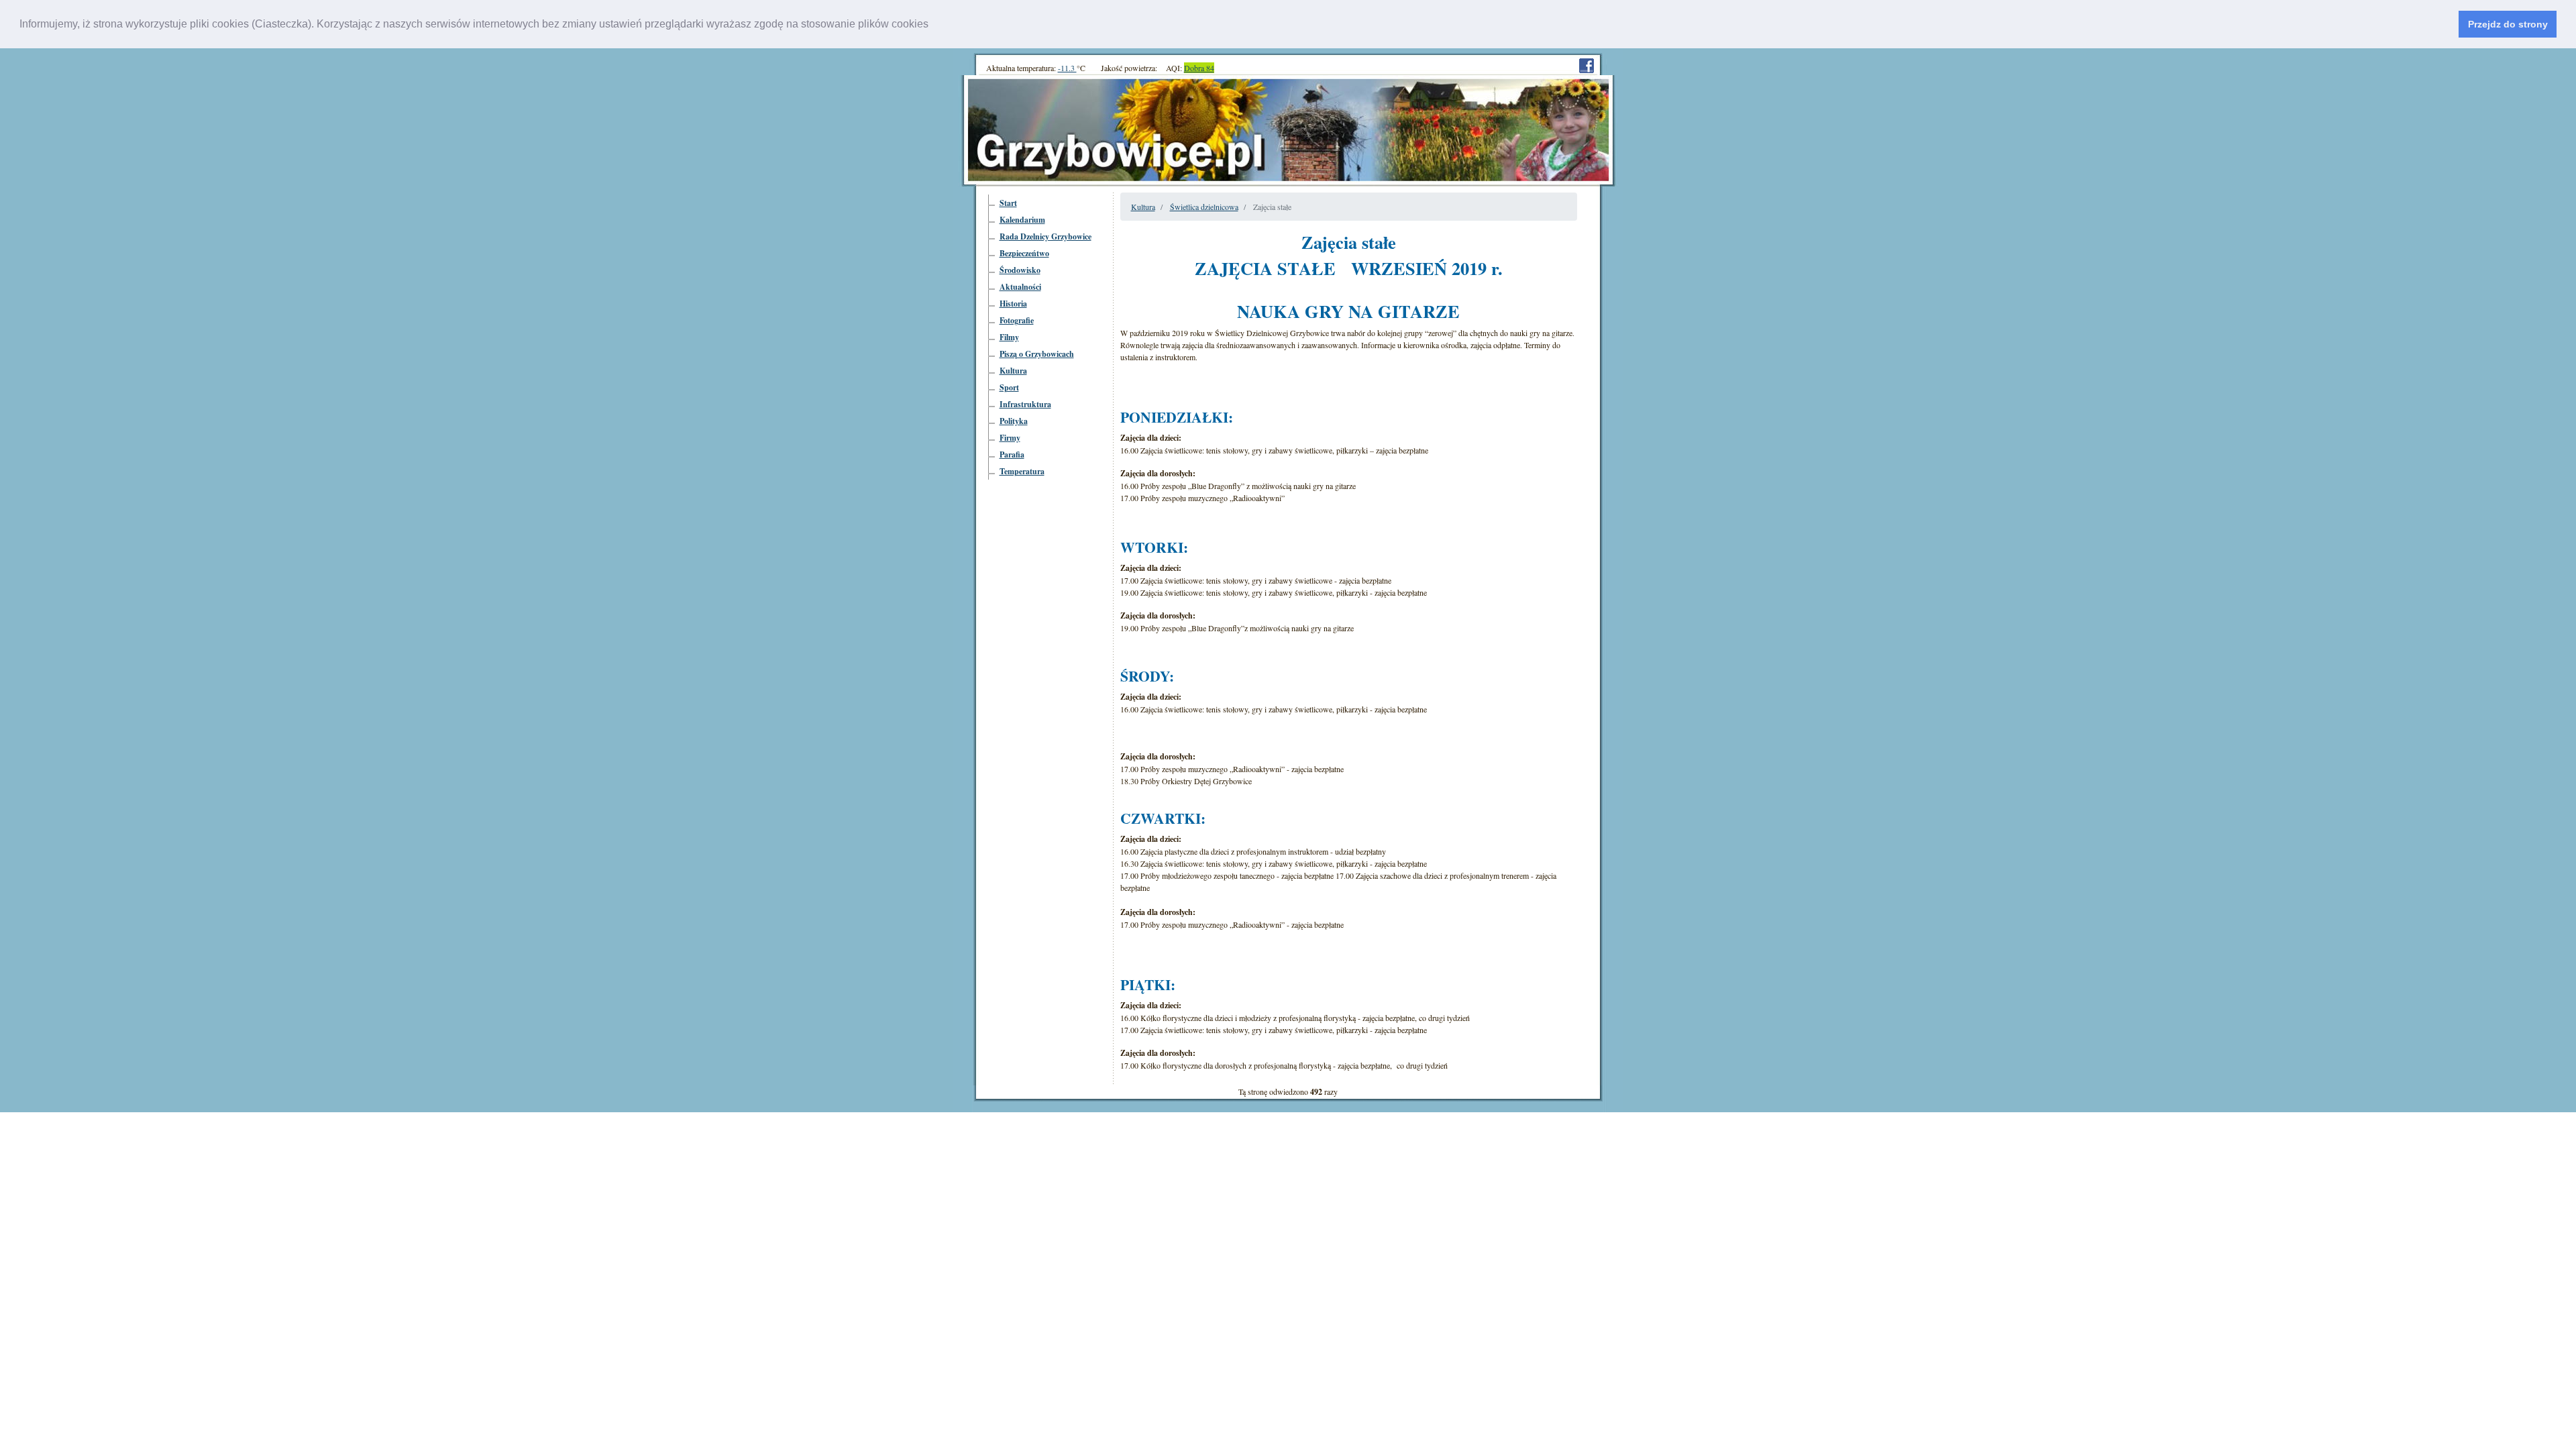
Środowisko (1020, 270)
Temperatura (1022, 471)
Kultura (1013, 371)
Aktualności (1020, 287)
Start (1008, 203)
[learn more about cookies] (933, 25)
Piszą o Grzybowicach (1037, 354)
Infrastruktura (1025, 404)
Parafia (1012, 454)
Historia (1013, 304)
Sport (1009, 387)
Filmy (1009, 337)
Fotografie (1017, 320)
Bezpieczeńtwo (1024, 253)
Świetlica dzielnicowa (1204, 207)
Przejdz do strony (2508, 24)
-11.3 (1067, 68)
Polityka (1014, 421)
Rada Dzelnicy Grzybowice (1045, 236)
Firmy (1010, 438)
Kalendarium (1022, 220)
